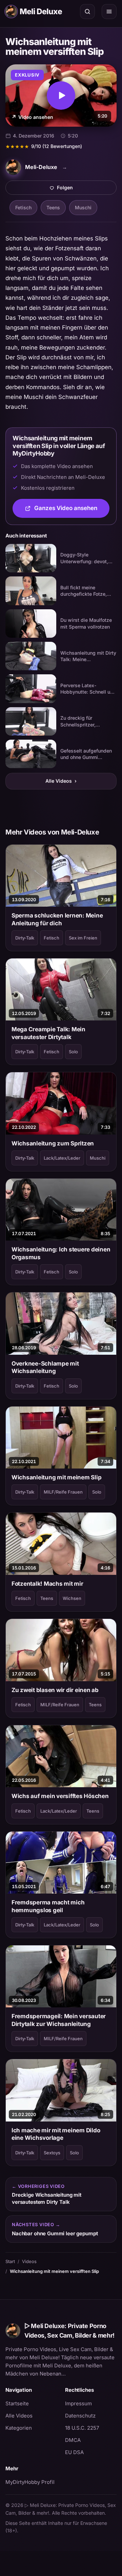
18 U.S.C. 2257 (82, 2428)
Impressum (78, 2403)
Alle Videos (61, 781)
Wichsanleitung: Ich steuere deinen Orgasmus (61, 1253)
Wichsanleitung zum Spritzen (53, 1143)
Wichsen (72, 1598)
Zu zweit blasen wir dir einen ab (55, 1690)
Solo (73, 1052)
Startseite (17, 2403)
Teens (53, 207)
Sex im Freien (83, 938)
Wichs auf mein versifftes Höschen (60, 1796)
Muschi (83, 207)
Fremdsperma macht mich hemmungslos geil (48, 1906)
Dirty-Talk (25, 938)
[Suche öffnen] (87, 12)
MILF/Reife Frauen (63, 1492)
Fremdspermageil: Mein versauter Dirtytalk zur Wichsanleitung (59, 2020)
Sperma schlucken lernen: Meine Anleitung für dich (57, 919)
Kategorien (19, 2428)
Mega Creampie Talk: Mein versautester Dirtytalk (48, 1033)
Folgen (87, 189)
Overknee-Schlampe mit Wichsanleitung (45, 1367)
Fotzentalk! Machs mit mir (47, 1584)
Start (10, 2261)
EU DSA (74, 2452)
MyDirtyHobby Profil (31, 2482)
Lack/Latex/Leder (62, 1158)
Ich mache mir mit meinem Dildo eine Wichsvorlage (56, 2134)
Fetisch (23, 207)
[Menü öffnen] (109, 12)
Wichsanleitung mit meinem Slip (56, 1477)
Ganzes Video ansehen (72, 510)
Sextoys (52, 2153)
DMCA (73, 2440)
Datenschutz (80, 2416)
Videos (29, 2261)
